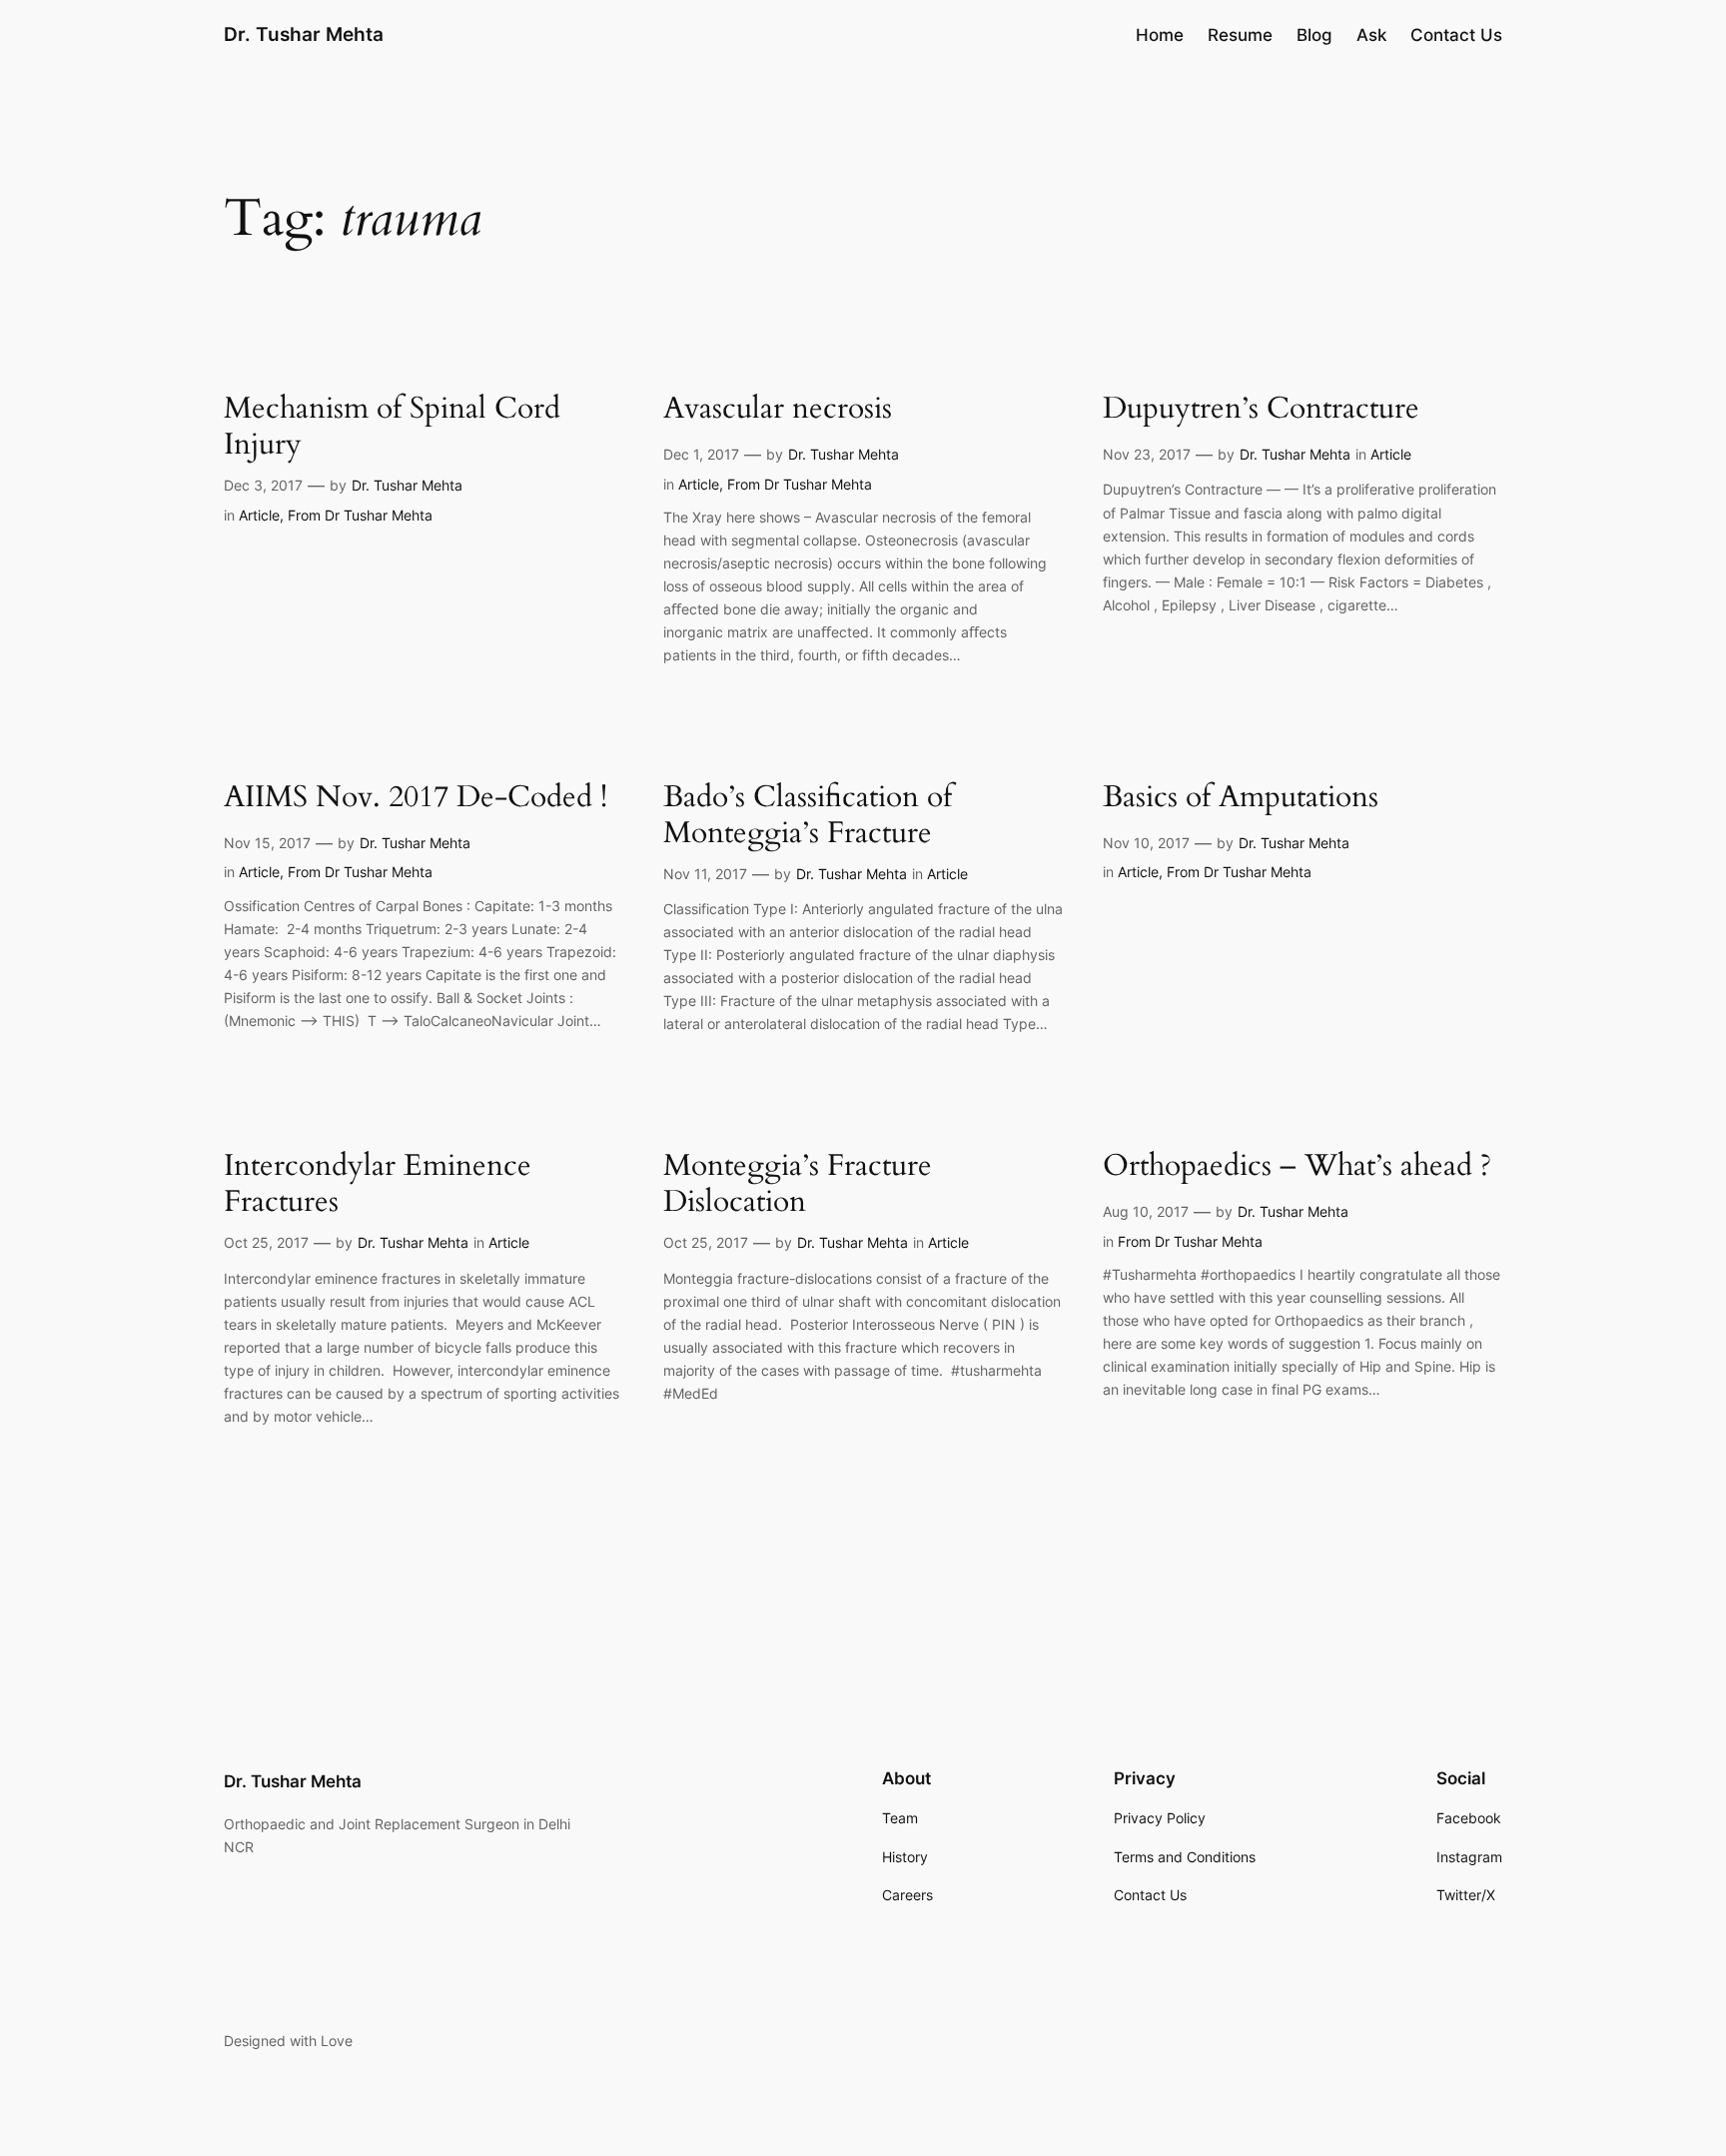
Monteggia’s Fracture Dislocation (798, 1184)
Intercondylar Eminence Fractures (378, 1184)
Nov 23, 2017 (1147, 454)
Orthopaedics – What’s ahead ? (1297, 1167)
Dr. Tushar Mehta (304, 34)
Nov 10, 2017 (1146, 843)
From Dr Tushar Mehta (360, 515)
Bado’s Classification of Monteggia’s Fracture (808, 816)
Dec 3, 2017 (263, 485)
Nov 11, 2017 (705, 874)
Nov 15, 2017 (267, 843)
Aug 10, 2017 (1146, 1211)
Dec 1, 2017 (701, 454)
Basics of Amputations (1241, 798)
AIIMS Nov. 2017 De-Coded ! (416, 798)
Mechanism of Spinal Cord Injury (392, 427)
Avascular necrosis (778, 410)
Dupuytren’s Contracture (1261, 410)
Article (259, 515)
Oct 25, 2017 (266, 1242)
